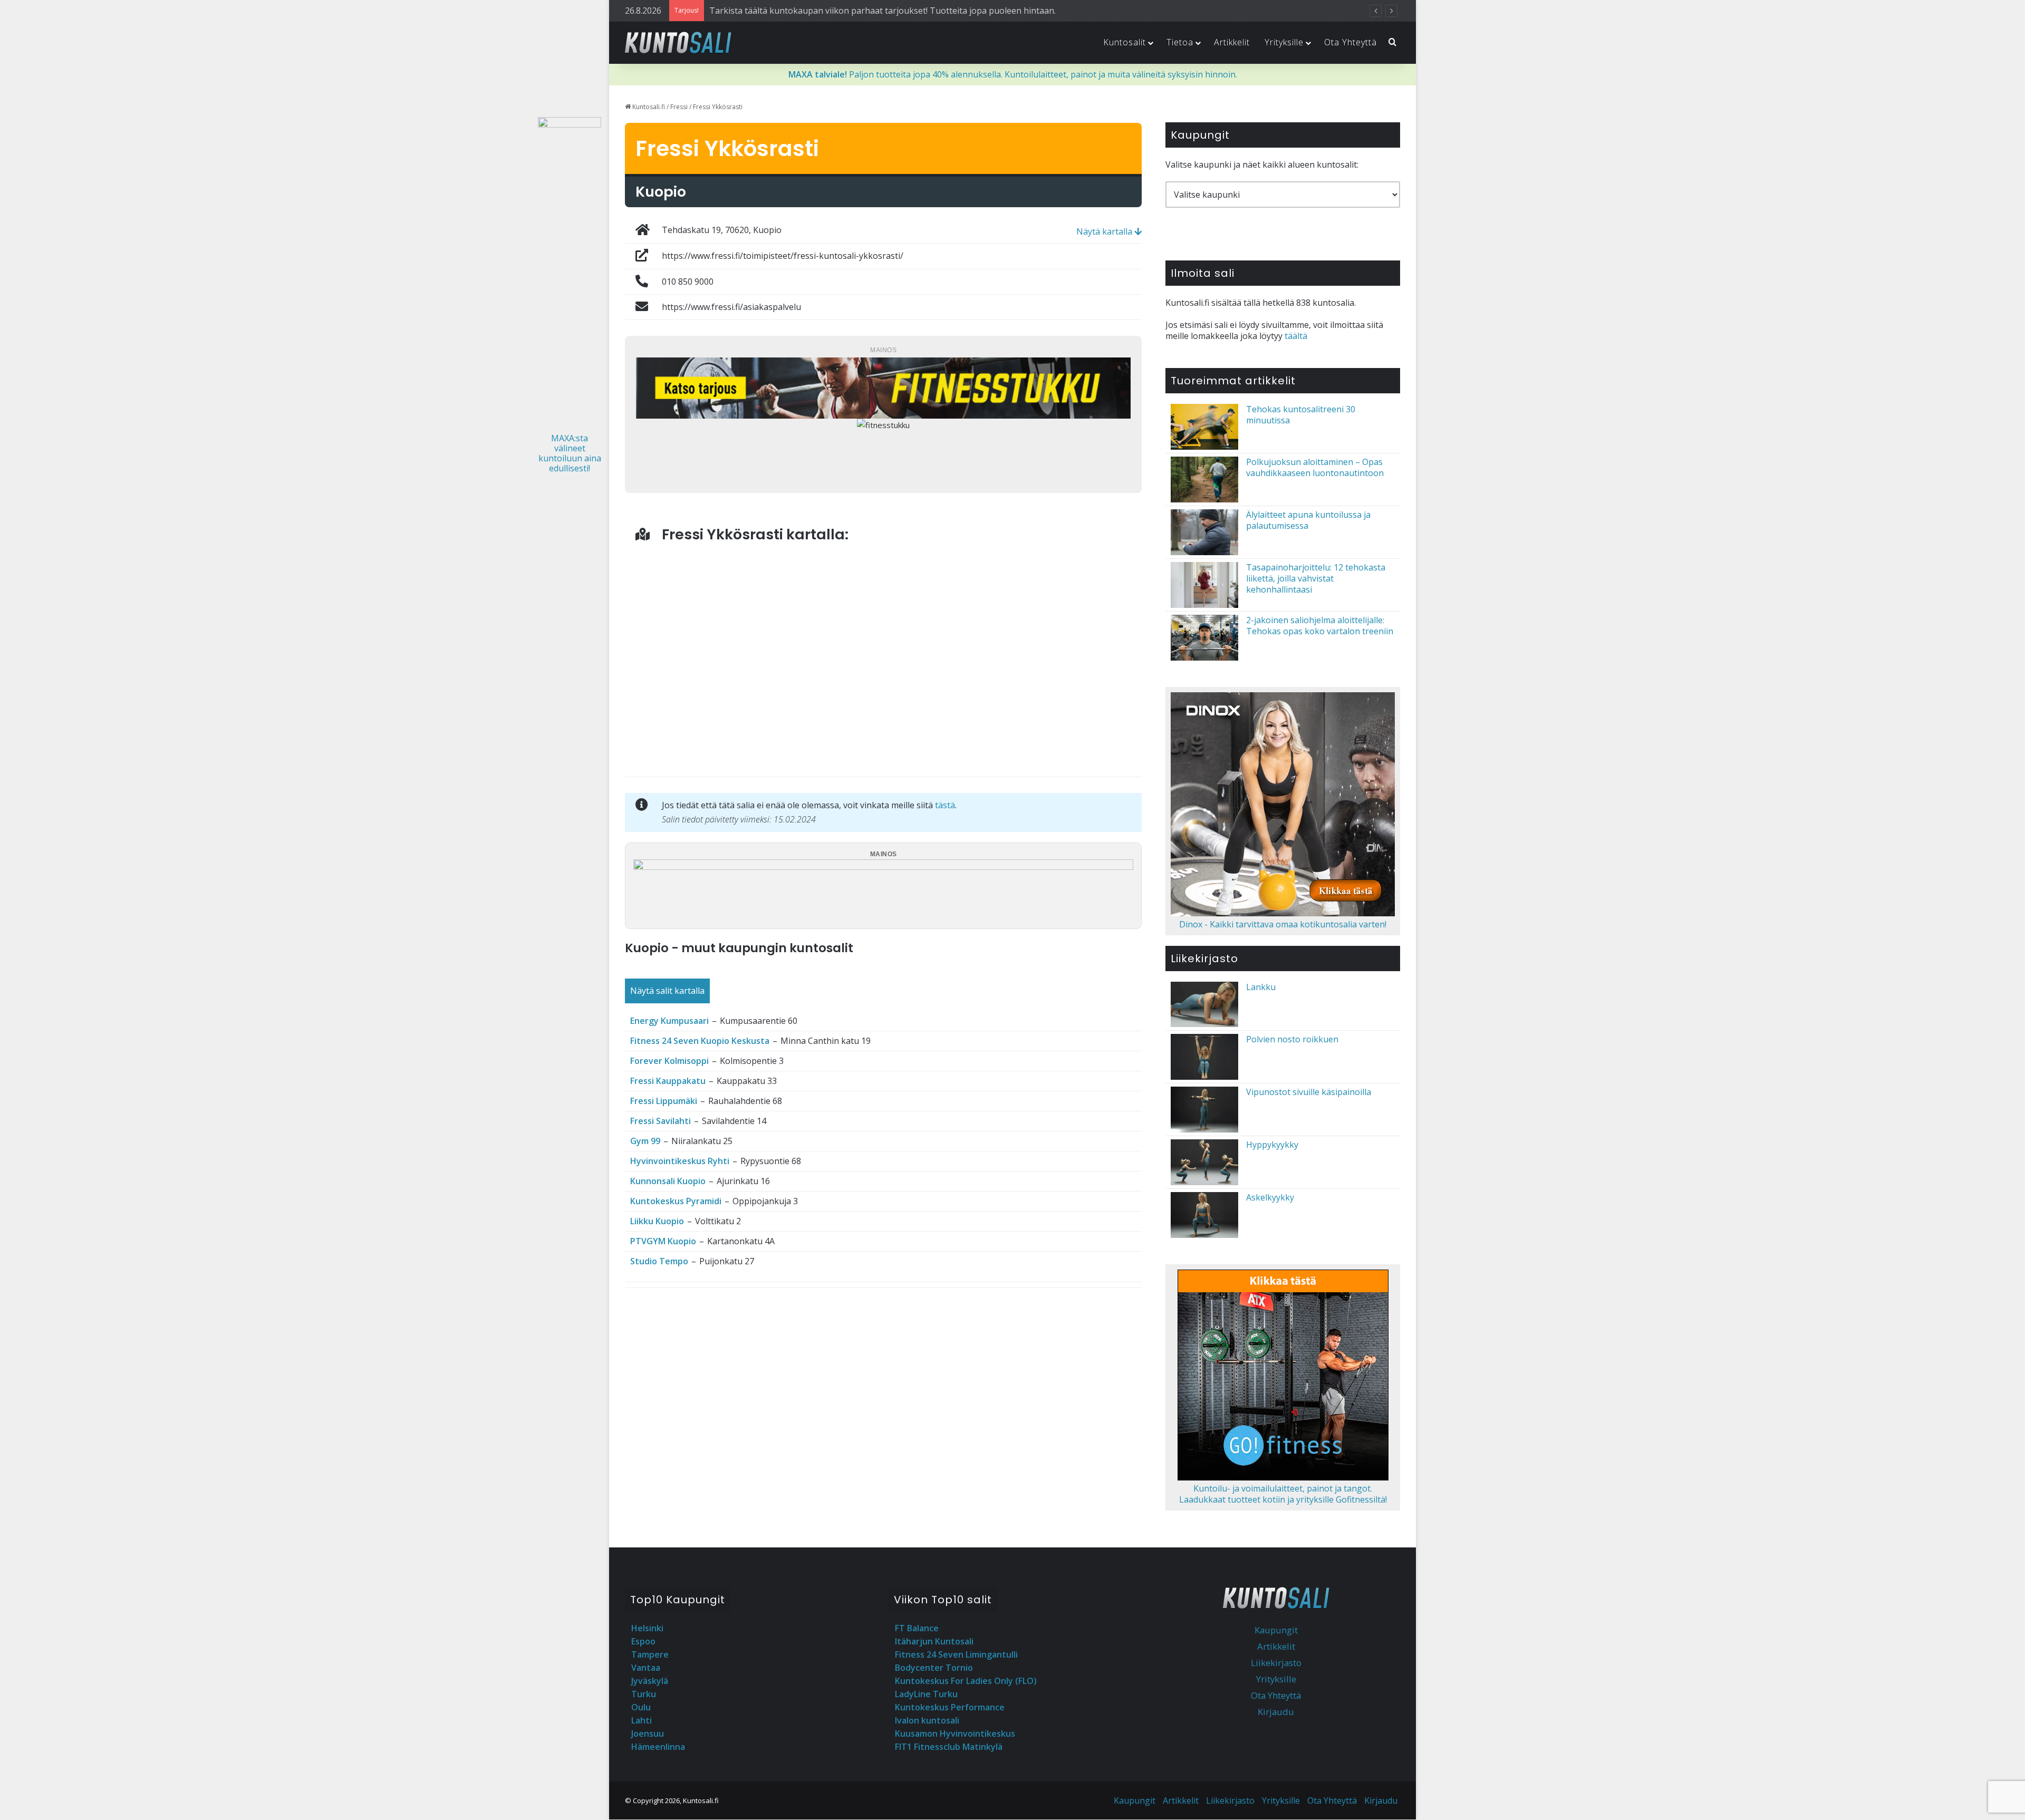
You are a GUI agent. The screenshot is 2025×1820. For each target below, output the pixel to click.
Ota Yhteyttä (1351, 42)
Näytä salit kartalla (667, 991)
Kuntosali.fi (648, 107)
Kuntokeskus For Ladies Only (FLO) (966, 1681)
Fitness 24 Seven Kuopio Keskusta (700, 1041)
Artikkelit (1232, 42)
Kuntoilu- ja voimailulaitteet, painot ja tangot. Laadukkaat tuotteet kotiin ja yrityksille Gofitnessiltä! (1283, 1494)
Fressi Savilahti (660, 1121)
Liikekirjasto (1276, 1663)
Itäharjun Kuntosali (934, 1641)
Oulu (641, 1707)
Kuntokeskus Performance (950, 1707)
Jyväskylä (650, 1681)
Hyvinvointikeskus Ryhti (680, 1161)
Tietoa (1180, 42)
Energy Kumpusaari (669, 1021)
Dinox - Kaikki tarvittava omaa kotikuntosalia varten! (1283, 924)
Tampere (650, 1654)
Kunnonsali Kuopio (668, 1181)
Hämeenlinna (658, 1747)
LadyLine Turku (926, 1694)
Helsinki (647, 1628)
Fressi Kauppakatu (668, 1081)
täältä (1296, 336)
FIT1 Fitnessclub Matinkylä (949, 1747)
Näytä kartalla (1105, 231)
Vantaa (646, 1668)
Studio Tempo (659, 1261)
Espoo (643, 1641)
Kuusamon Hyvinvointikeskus (955, 1734)
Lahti (642, 1720)
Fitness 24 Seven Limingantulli (956, 1654)
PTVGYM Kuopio (663, 1241)
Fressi (679, 107)
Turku (644, 1694)
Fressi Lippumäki (664, 1101)
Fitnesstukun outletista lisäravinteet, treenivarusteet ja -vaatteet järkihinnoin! (862, 11)
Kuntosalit (1125, 42)
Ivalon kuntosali (927, 1720)
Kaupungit (1276, 1630)
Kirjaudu (1276, 1712)
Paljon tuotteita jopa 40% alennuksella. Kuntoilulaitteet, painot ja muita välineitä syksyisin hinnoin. (1013, 74)
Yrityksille (1284, 42)
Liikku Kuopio (657, 1221)
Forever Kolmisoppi (669, 1061)
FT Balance (917, 1628)
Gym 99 (645, 1141)
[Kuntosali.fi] (678, 42)
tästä (945, 805)
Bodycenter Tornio (934, 1668)
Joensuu (648, 1734)
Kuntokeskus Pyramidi (676, 1201)
